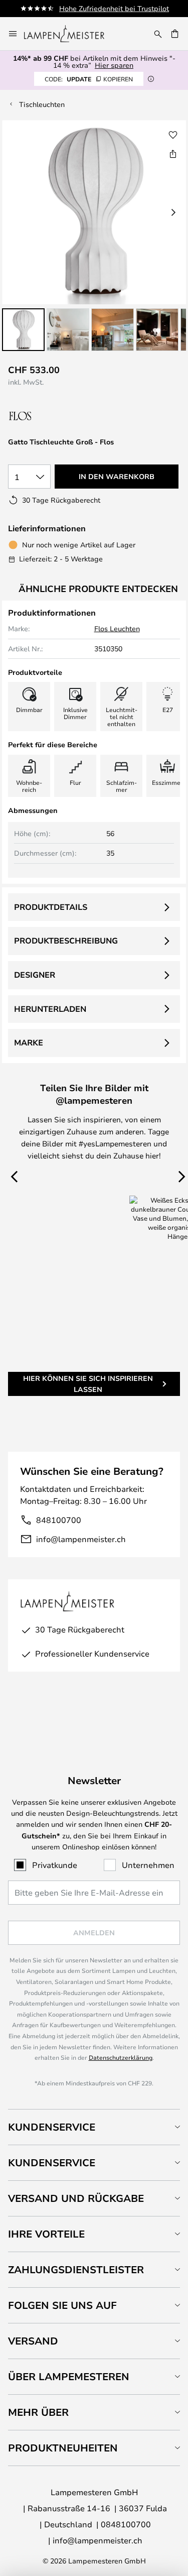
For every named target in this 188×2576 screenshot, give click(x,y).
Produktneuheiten (63, 2448)
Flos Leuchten (117, 628)
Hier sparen (114, 65)
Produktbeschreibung (66, 941)
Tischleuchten (42, 104)
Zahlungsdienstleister (76, 2269)
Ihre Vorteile (46, 2234)
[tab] (94, 2127)
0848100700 (126, 2524)
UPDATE (89, 79)
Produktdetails (51, 907)
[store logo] (70, 34)
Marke (29, 1042)
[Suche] (158, 34)
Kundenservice (52, 2127)
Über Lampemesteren (69, 2376)
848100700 (59, 1520)
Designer (35, 975)
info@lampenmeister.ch (81, 1539)
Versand (33, 2341)
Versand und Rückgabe (76, 2198)
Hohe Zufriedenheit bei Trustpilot (114, 8)
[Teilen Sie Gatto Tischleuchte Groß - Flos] (173, 154)
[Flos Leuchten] (61, 416)
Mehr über (38, 2412)
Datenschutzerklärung (121, 2057)
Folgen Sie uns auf (62, 2305)
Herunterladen (50, 1009)
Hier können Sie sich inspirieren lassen (88, 1384)
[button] (23, 330)
